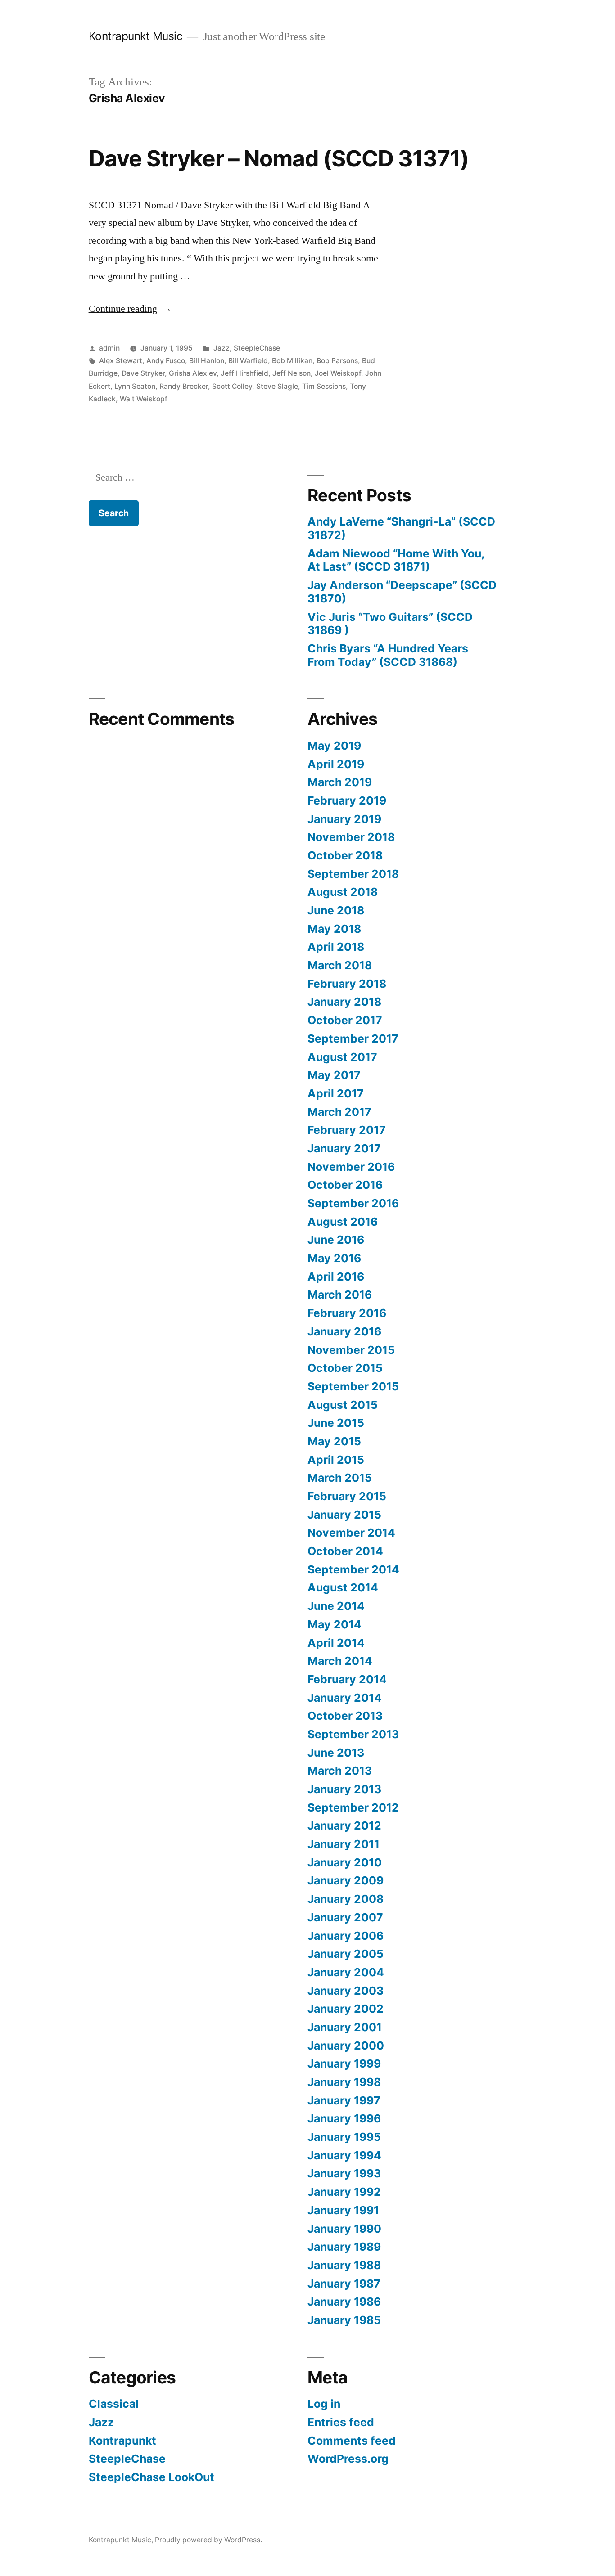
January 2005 (346, 1954)
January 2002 (346, 2009)
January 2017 (344, 1148)
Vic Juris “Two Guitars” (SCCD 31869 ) (390, 624)
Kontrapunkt (122, 2441)
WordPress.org (348, 2459)
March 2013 (340, 1771)
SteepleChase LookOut (151, 2477)
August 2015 (343, 1405)
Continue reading (130, 309)
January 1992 (344, 2192)
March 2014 (340, 1661)
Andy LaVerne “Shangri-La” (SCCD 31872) (401, 528)
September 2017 (353, 1038)
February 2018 (347, 984)
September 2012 (353, 1807)
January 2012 (344, 1825)
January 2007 (345, 1917)
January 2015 (344, 1515)
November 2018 (351, 837)
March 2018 (340, 965)
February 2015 (347, 1496)
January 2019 (344, 819)
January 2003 (346, 1991)
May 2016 (334, 1258)
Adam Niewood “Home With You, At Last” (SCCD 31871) (396, 560)
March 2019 (340, 782)
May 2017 (334, 1075)
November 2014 (351, 1533)
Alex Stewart (121, 361)
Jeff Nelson (292, 373)
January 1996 (344, 2118)
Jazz (222, 348)
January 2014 (345, 1698)
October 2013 (345, 1716)
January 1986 (344, 2302)
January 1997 (344, 2100)
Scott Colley (232, 386)
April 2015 (336, 1460)
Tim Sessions (324, 386)
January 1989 (344, 2247)
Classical (114, 2404)
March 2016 (340, 1295)
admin (109, 348)
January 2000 (346, 2046)
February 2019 (347, 800)
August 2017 (342, 1057)
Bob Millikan (292, 361)
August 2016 (343, 1222)
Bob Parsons (337, 361)
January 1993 (344, 2173)
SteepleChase (257, 348)
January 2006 (346, 1936)
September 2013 (353, 1734)
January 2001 (345, 2027)
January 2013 (344, 1789)
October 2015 (345, 1368)
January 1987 (344, 2284)
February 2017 (347, 1130)
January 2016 (344, 1331)
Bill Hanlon (207, 361)
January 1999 (344, 2063)
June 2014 (336, 1606)
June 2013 (336, 1753)
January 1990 (344, 2229)
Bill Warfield (248, 361)
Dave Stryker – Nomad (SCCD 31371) (279, 158)
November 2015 (351, 1350)
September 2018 (353, 874)
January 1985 (344, 2320)
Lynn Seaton (135, 386)
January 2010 (345, 1862)
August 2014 (343, 1587)
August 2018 (343, 892)
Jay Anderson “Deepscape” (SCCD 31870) (402, 592)
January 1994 (344, 2155)
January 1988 (344, 2265)
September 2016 (353, 1203)
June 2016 (336, 1240)
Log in (324, 2404)
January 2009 (346, 1880)
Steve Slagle (277, 386)
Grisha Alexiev (193, 373)
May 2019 (334, 746)
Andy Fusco (166, 361)
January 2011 (344, 1844)
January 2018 (344, 1002)
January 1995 (344, 2137)
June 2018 (336, 910)
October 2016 (345, 1185)
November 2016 (351, 1167)
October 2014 (345, 1551)
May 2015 (334, 1441)
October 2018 (345, 855)
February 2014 (347, 1679)
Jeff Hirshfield (244, 373)
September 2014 (353, 1569)
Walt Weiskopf (144, 399)
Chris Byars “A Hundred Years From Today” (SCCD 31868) (388, 655)
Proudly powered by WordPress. (208, 2540)
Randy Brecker (184, 386)
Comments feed (352, 2441)
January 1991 (343, 2210)
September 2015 (353, 1386)
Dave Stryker (143, 373)
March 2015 (340, 1478)
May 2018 (334, 929)
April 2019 (336, 764)
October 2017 (345, 1020)
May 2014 (335, 1624)
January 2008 (346, 1899)
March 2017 (339, 1112)
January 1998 (344, 2082)
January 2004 (346, 1972)
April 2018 (336, 947)
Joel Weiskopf (338, 373)
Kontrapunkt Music (136, 36)
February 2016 (347, 1313)
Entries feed (341, 2422)
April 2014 (336, 1643)
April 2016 (336, 1277)
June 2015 (336, 1423)
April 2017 (336, 1093)
